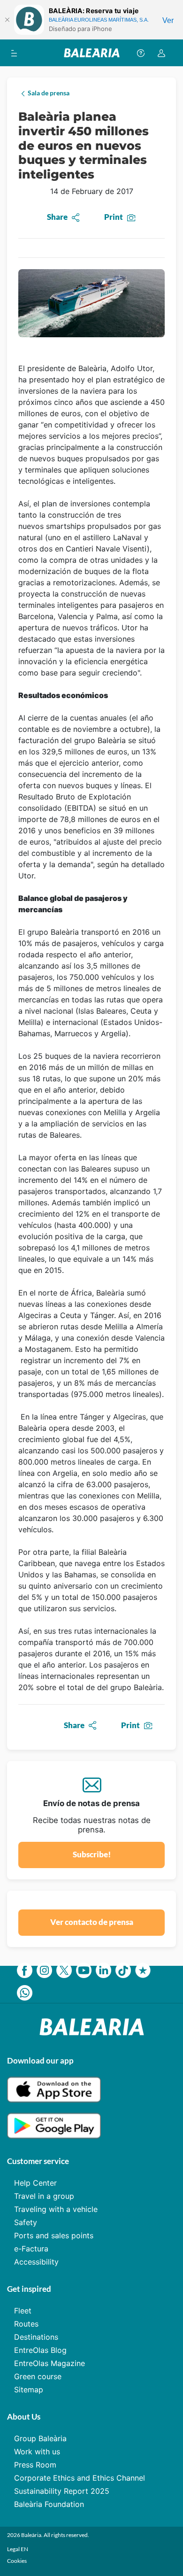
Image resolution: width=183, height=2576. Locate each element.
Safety (26, 2222)
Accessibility (36, 2262)
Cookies (17, 2561)
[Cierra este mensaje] (7, 20)
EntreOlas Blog (40, 2350)
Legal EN (18, 2549)
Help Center (35, 2183)
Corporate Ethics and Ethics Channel (80, 2478)
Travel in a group (44, 2196)
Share (57, 217)
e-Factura (31, 2249)
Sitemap (29, 2390)
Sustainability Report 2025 (62, 2491)
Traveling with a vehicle (56, 2209)
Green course (38, 2376)
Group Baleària (40, 2438)
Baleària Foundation (49, 2504)
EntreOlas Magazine (50, 2363)
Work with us (37, 2452)
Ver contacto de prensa (92, 1922)
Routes (26, 2324)
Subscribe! (92, 1854)
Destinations (36, 2337)
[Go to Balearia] (92, 53)
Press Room (35, 2465)
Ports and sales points (54, 2235)
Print (114, 217)
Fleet (23, 2311)
